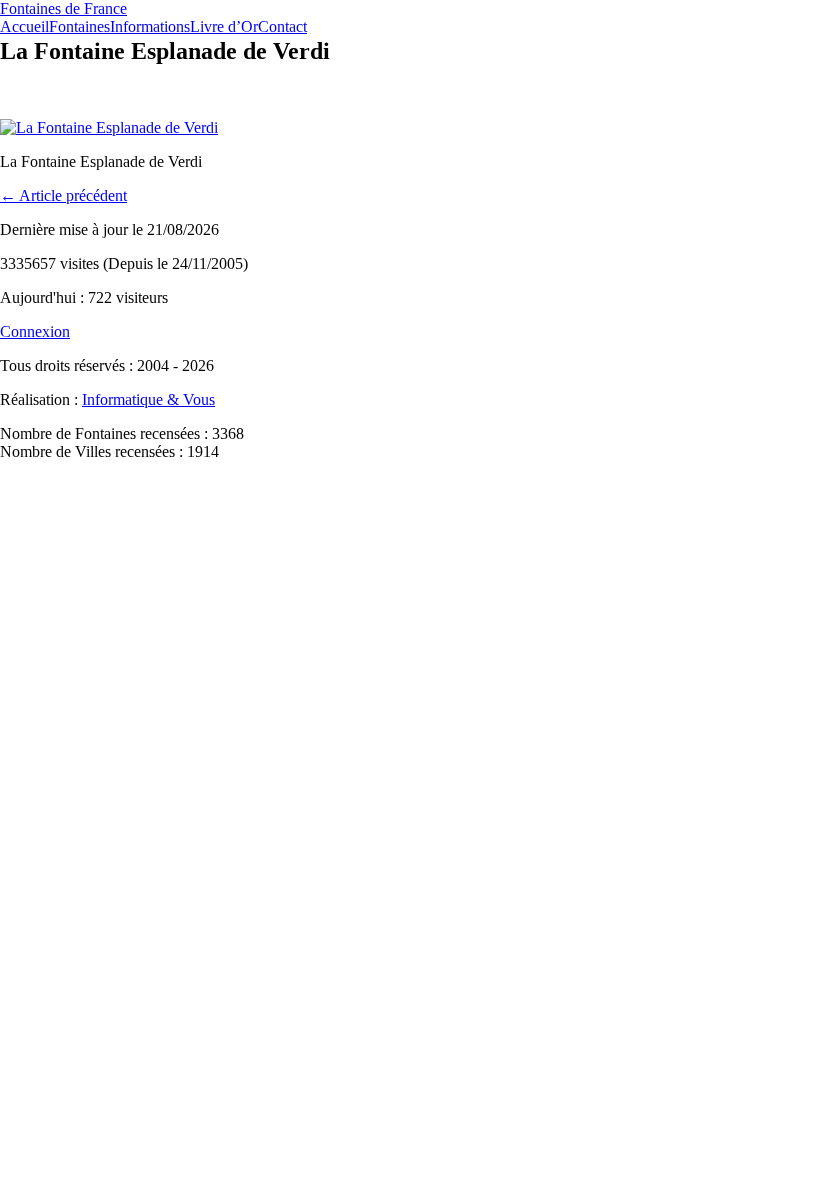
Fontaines (79, 26)
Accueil (24, 26)
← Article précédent (63, 195)
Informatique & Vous (148, 399)
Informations (150, 26)
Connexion (35, 331)
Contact (282, 26)
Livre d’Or (224, 26)
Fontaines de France (63, 8)
